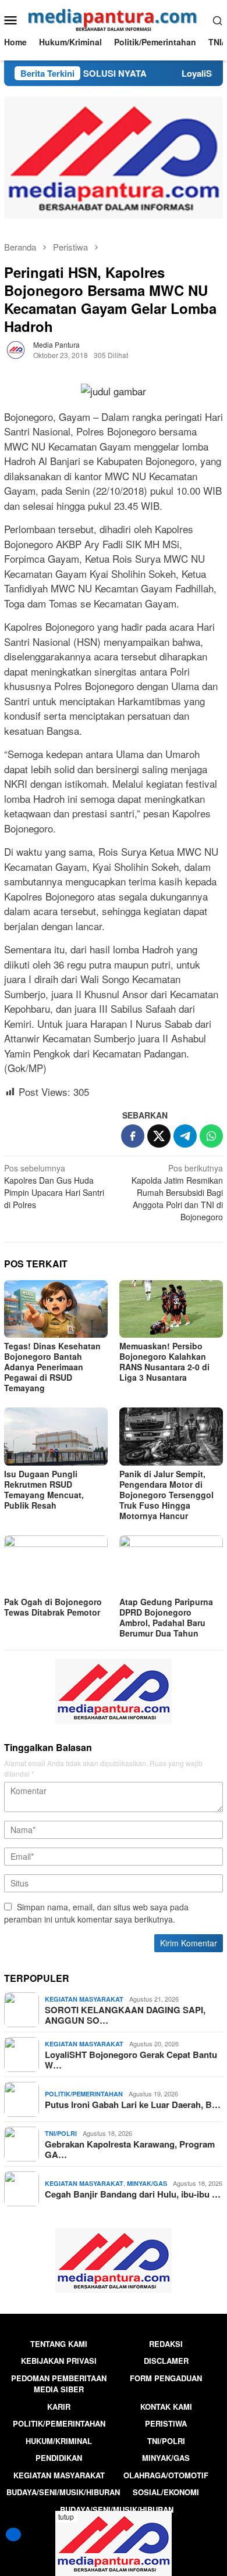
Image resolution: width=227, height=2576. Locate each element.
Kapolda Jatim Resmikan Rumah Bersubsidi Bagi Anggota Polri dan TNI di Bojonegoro (177, 1192)
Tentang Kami (59, 2344)
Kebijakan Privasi (59, 2361)
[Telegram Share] (185, 1136)
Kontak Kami (166, 2407)
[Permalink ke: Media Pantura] (16, 349)
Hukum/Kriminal (59, 2441)
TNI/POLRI (61, 2133)
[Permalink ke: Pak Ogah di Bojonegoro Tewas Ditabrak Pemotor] (56, 1564)
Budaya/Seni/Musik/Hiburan (63, 2492)
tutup (66, 2516)
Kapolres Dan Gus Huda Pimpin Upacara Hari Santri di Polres (54, 1186)
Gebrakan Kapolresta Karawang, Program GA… (130, 2149)
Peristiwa (166, 2423)
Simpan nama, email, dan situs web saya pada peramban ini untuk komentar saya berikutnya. (96, 1913)
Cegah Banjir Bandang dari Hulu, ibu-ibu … (133, 2194)
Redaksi (166, 2344)
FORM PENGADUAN (166, 2378)
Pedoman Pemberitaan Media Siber (59, 2384)
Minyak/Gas (147, 2183)
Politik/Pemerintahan (84, 2094)
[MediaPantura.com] (114, 19)
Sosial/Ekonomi (166, 2492)
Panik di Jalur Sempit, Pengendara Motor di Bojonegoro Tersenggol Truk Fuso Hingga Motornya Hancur (166, 1495)
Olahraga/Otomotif (166, 2475)
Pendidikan (59, 2458)
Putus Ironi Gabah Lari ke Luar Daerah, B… (133, 2105)
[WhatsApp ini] (211, 1136)
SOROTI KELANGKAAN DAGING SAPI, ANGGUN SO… (125, 2015)
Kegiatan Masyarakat (84, 1999)
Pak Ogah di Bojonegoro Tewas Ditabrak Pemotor (53, 1607)
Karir (59, 2407)
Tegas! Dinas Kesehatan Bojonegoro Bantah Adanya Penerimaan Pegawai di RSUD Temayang (52, 1367)
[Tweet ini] (159, 1136)
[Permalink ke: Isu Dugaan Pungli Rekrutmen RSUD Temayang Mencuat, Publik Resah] (56, 1437)
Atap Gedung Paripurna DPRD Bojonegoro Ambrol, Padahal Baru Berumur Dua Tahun (166, 1617)
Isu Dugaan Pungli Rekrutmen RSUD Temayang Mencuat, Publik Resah (44, 1489)
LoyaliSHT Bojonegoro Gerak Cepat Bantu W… (131, 2060)
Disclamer (166, 2361)
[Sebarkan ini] (133, 1136)
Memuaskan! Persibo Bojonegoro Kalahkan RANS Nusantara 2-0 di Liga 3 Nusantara (164, 1362)
